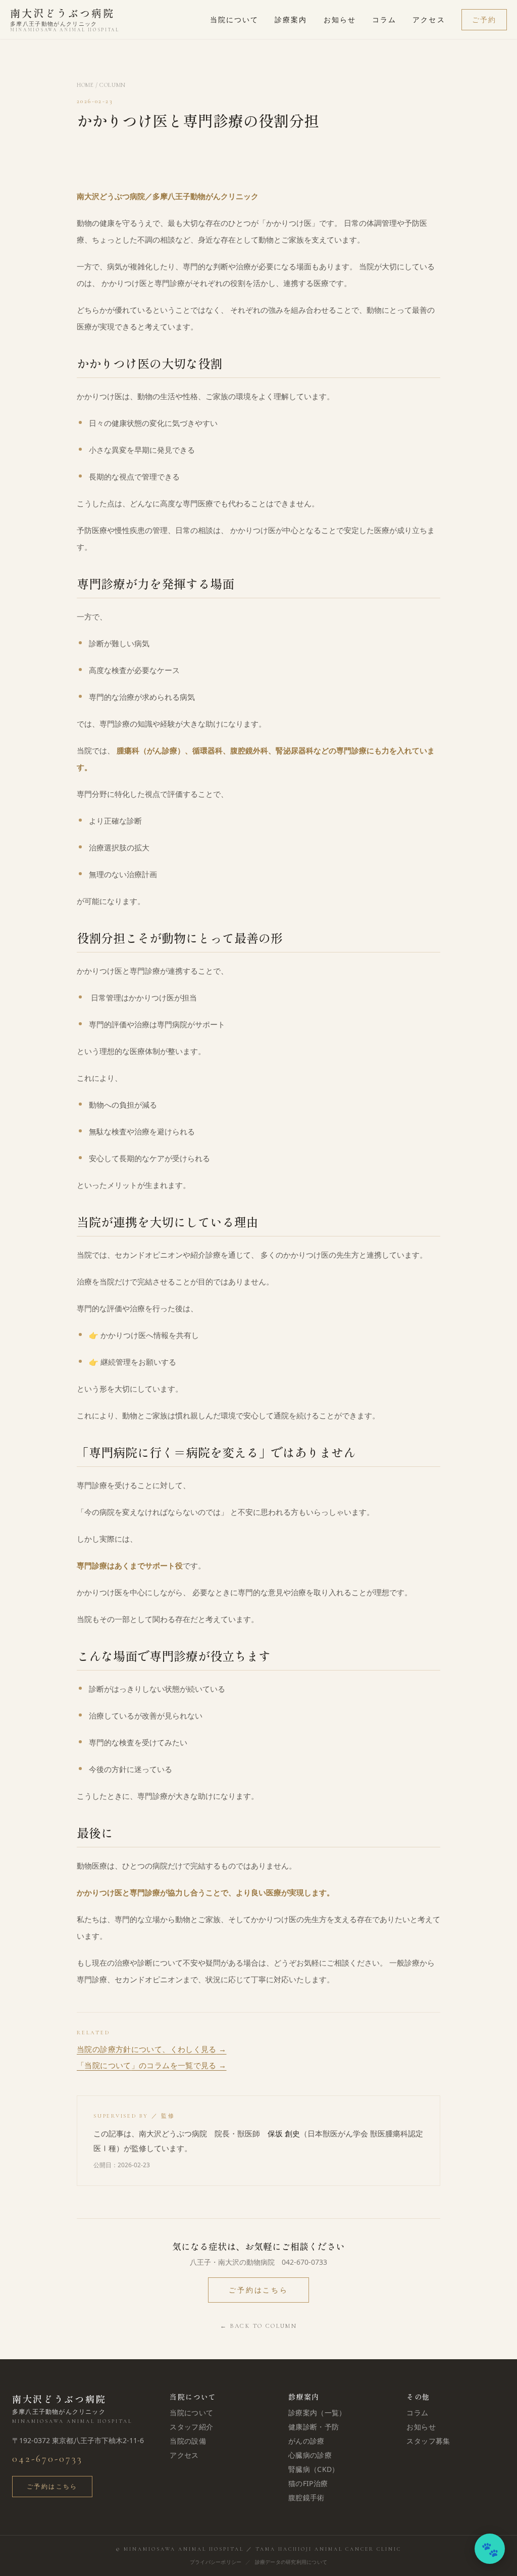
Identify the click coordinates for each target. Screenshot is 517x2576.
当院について (235, 19)
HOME (85, 85)
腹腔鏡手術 (306, 2497)
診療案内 (291, 19)
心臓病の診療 (310, 2455)
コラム (384, 19)
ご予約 (484, 19)
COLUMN (113, 85)
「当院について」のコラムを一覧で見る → (152, 2065)
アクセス (429, 19)
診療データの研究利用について (291, 2562)
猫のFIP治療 (308, 2483)
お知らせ (340, 19)
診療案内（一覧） (317, 2413)
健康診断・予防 (314, 2427)
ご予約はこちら (258, 2290)
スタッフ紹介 (191, 2427)
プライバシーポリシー (216, 2562)
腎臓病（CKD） (314, 2469)
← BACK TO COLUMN (258, 2326)
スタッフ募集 (428, 2441)
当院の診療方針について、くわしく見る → (152, 2049)
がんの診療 (306, 2441)
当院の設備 (188, 2441)
